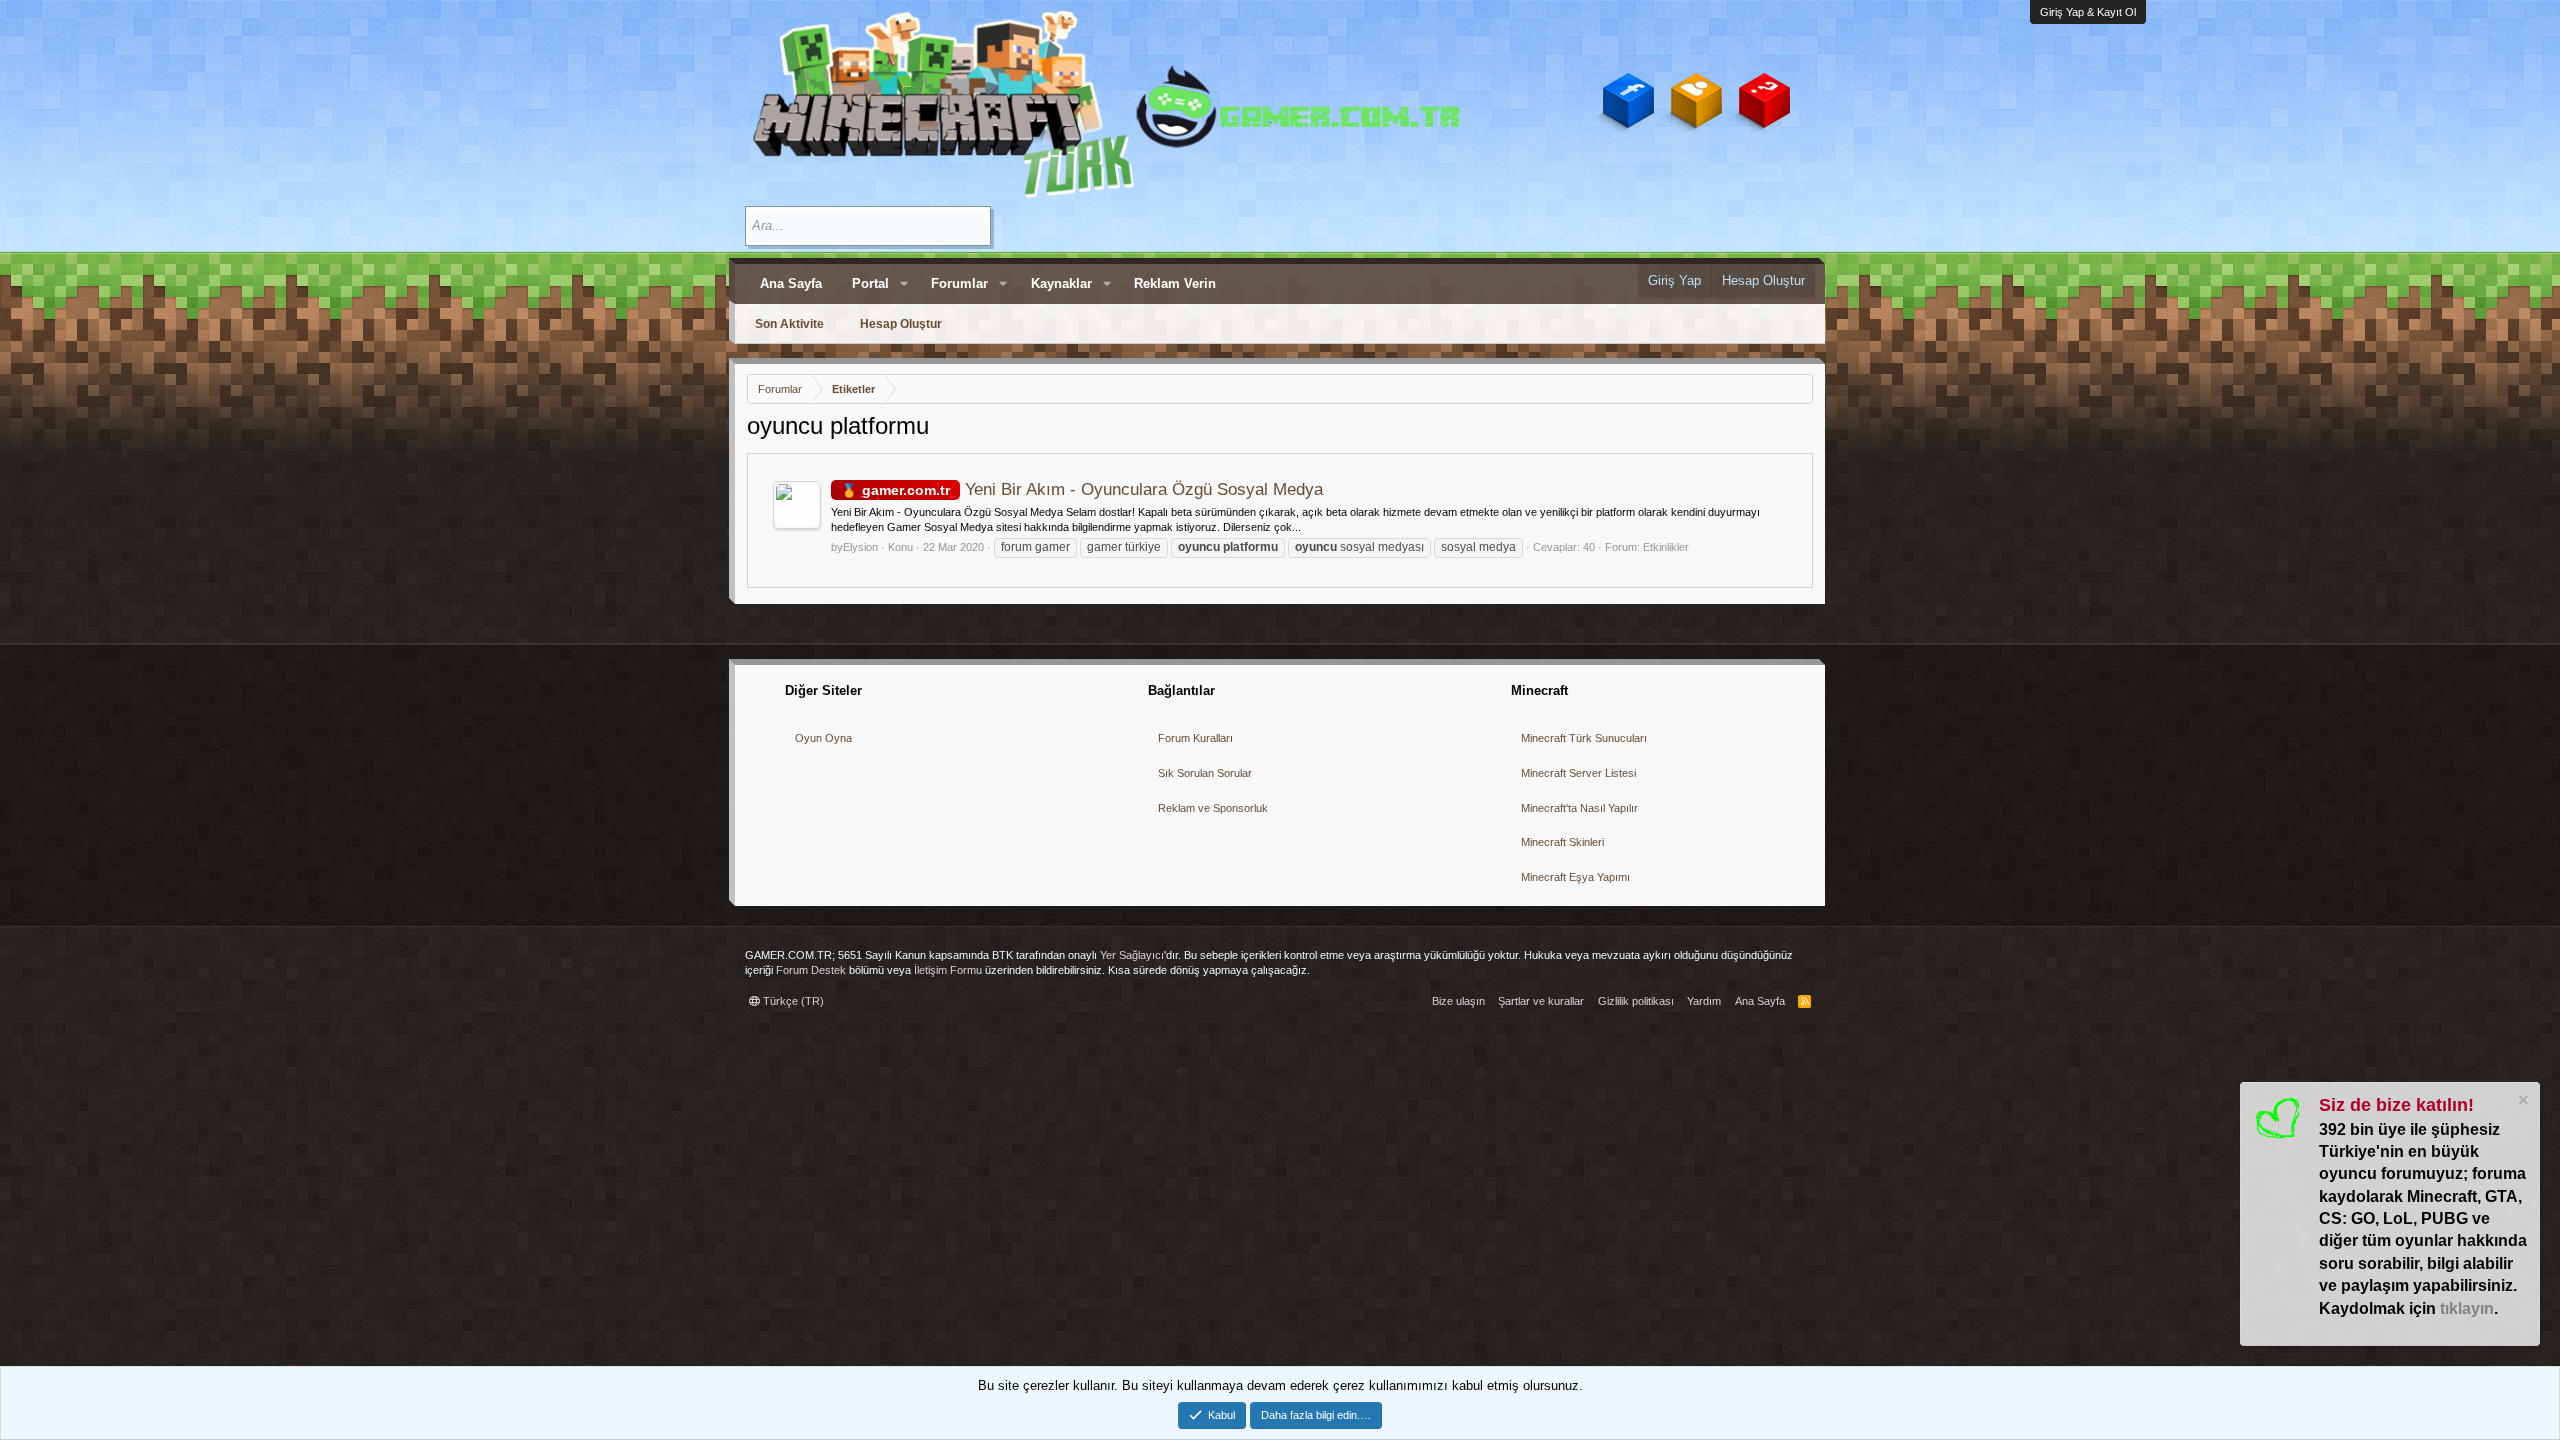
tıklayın (2467, 1308)
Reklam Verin (1175, 283)
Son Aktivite (789, 324)
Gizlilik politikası (1636, 1001)
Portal (870, 283)
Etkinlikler (1666, 547)
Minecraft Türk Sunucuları (1584, 738)
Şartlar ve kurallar (1541, 1001)
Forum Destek (811, 970)
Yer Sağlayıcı (1132, 955)
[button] (904, 284)
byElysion (854, 547)
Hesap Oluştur (901, 324)
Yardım (1704, 1001)
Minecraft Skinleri (1562, 842)
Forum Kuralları (1195, 738)
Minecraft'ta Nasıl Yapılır (1579, 808)
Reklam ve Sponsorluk (1213, 808)
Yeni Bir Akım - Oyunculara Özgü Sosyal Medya (1092, 489)
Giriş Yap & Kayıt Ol (2088, 12)
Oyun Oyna (823, 738)
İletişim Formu (948, 970)
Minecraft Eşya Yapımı (1575, 877)
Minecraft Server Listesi (1578, 773)
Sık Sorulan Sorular (1205, 773)
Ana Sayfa (791, 283)
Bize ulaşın (1458, 1001)
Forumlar (959, 283)
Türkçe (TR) (792, 1001)
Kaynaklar (1061, 283)
